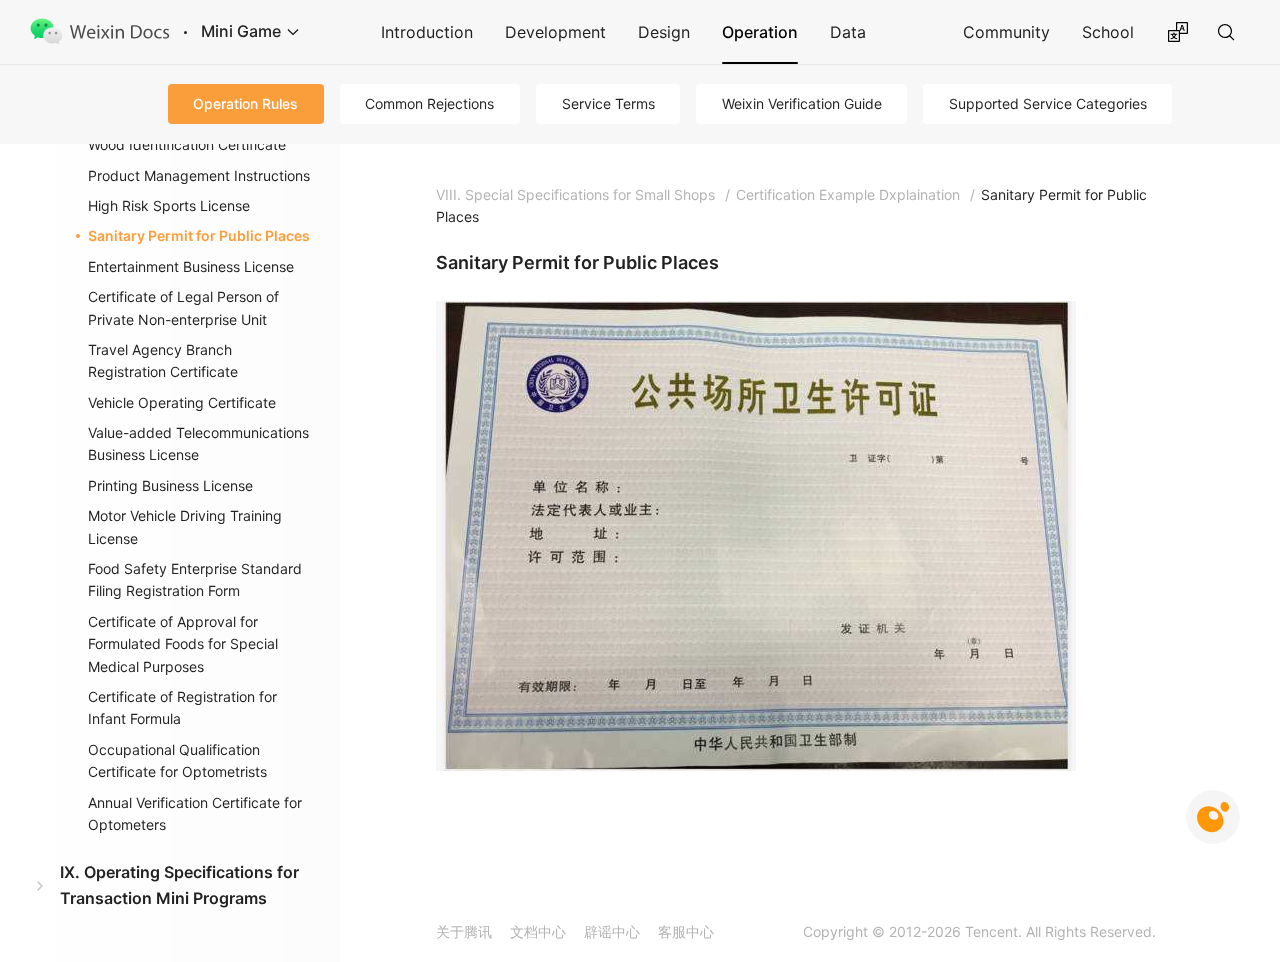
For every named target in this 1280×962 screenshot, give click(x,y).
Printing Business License (170, 485)
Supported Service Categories (1048, 103)
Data (848, 32)
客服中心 (686, 931)
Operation (760, 32)
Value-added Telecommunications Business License (198, 443)
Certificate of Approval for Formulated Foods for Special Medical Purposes (183, 644)
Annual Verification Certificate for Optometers (195, 813)
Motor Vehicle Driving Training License (185, 526)
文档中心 (538, 931)
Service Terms (608, 103)
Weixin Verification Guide (802, 103)
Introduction (427, 32)
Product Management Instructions (199, 175)
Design (664, 32)
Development (555, 32)
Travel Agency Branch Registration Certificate (163, 360)
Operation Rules (245, 103)
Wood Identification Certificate (187, 144)
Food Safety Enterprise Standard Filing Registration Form (195, 579)
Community (1006, 32)
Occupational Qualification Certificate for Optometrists (177, 760)
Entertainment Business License (191, 266)
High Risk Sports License (169, 205)
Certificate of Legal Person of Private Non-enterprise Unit (183, 307)
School (1108, 32)
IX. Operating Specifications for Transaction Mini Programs (179, 885)
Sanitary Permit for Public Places (199, 235)
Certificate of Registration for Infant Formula (182, 707)
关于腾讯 (464, 931)
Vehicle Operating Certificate (182, 402)
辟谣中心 (612, 931)
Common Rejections (429, 103)
